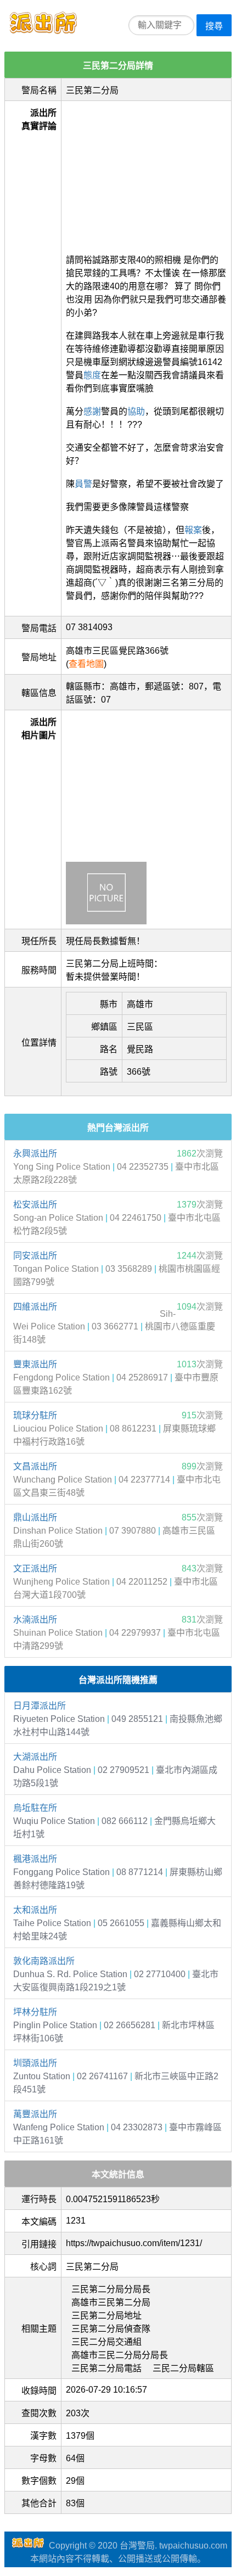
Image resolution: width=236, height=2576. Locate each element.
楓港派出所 (35, 1859)
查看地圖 (86, 664)
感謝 (92, 411)
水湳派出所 (35, 1620)
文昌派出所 (35, 1466)
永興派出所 (35, 1154)
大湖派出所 (35, 1757)
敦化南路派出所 (44, 1961)
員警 (83, 484)
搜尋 (214, 26)
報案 (193, 530)
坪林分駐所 (35, 2012)
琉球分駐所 (35, 1415)
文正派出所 (35, 1568)
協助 (136, 411)
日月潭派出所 (40, 1706)
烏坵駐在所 (35, 1808)
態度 (92, 375)
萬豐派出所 (35, 2114)
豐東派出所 (35, 1364)
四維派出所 (35, 1307)
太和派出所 (35, 1910)
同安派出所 (35, 1256)
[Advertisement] (146, 174)
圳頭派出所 (35, 2063)
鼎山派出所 (35, 1517)
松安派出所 (35, 1205)
